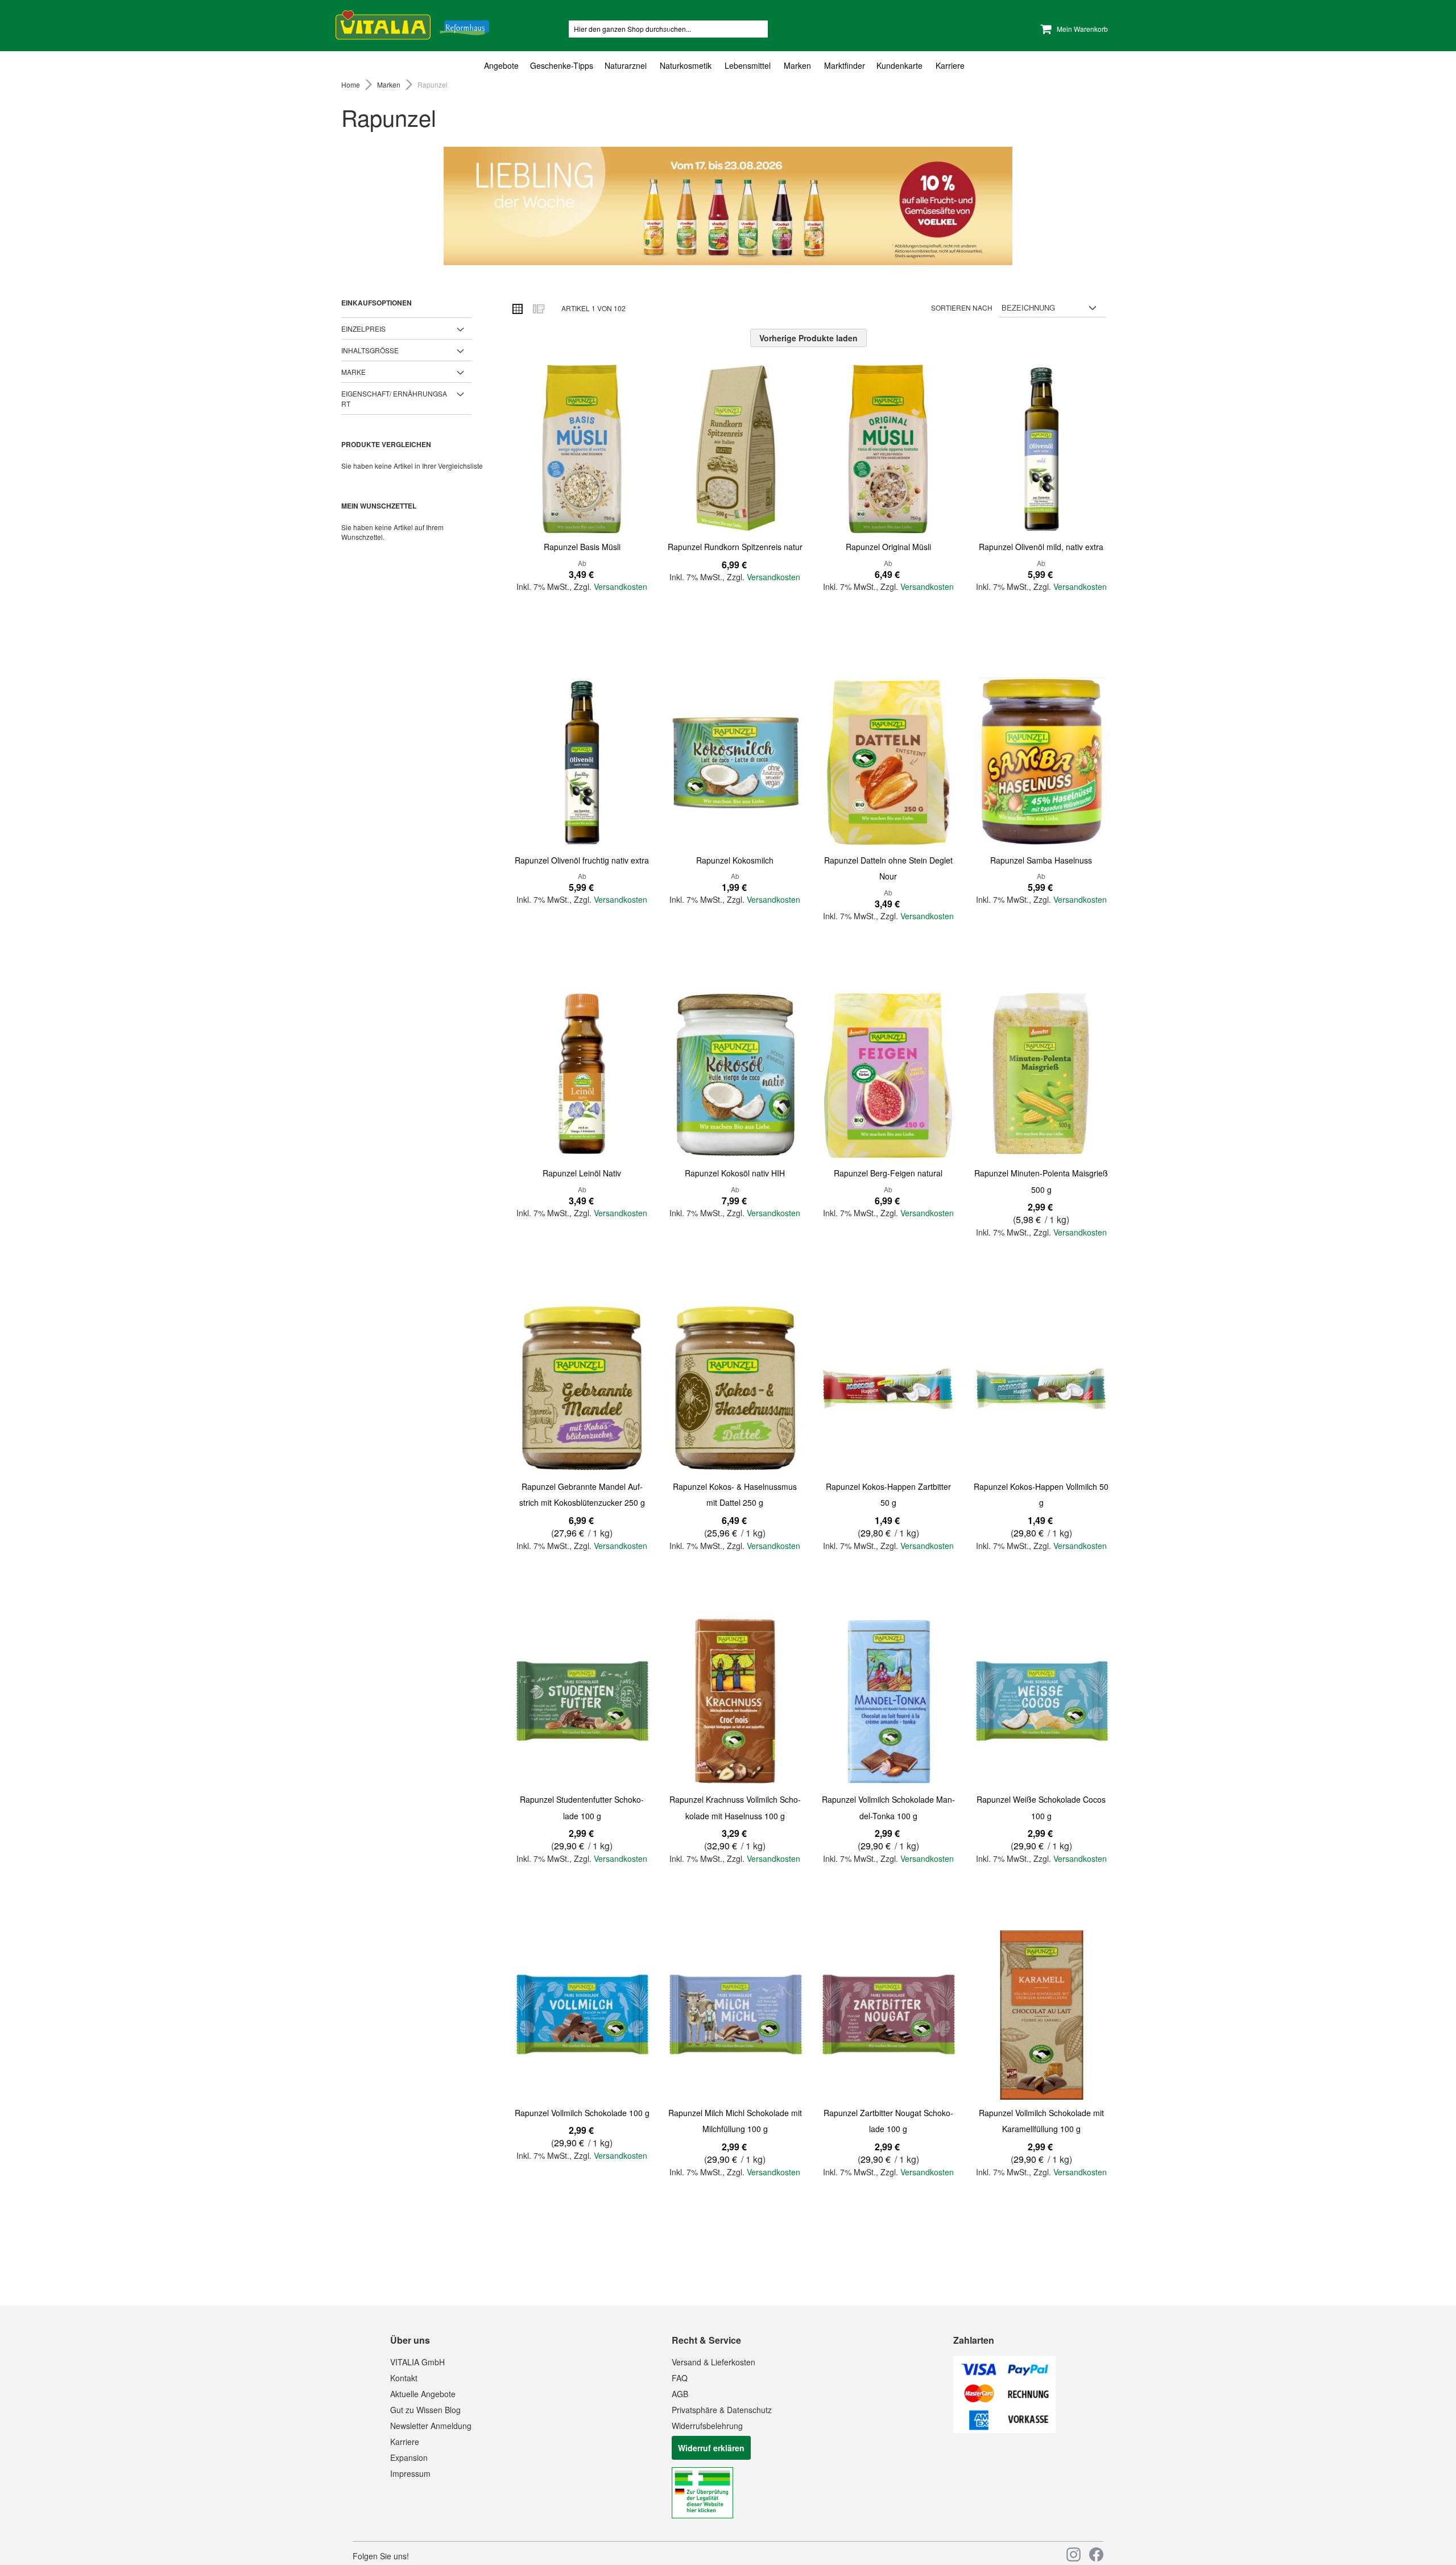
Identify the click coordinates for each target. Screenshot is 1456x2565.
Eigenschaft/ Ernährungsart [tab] (394, 398)
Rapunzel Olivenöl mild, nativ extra (1041, 547)
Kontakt (404, 2378)
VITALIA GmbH (417, 2362)
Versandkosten (621, 586)
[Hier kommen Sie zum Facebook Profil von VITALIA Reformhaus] (1096, 2554)
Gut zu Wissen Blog (425, 2410)
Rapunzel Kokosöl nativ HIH (735, 1173)
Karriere (405, 2442)
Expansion (409, 2457)
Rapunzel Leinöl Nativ (582, 1173)
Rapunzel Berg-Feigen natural (888, 1173)
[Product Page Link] (582, 450)
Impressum (410, 2473)
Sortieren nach (962, 307)
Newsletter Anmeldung (431, 2426)
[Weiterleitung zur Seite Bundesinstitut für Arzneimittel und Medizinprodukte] (702, 2515)
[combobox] (668, 29)
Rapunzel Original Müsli (888, 547)
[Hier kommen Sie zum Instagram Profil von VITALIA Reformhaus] (1074, 2554)
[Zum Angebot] (728, 206)
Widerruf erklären (711, 2448)
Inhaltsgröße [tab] (370, 350)
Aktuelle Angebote (423, 2394)
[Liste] (538, 308)
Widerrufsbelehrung (707, 2426)
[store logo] (412, 23)
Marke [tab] (353, 372)
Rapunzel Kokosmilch (735, 860)
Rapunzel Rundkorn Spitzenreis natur (735, 547)
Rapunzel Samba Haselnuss (1041, 860)
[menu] (728, 66)
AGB (680, 2394)
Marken (390, 84)
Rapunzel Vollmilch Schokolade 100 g (582, 2113)
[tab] (728, 66)
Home (351, 84)
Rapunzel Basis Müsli (582, 547)
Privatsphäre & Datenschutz (722, 2410)
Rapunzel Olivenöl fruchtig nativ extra (582, 860)
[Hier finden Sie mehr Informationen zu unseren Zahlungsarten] (1004, 2430)
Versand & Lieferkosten (713, 2362)
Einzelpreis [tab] (363, 329)
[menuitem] (504, 66)
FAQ (680, 2378)
